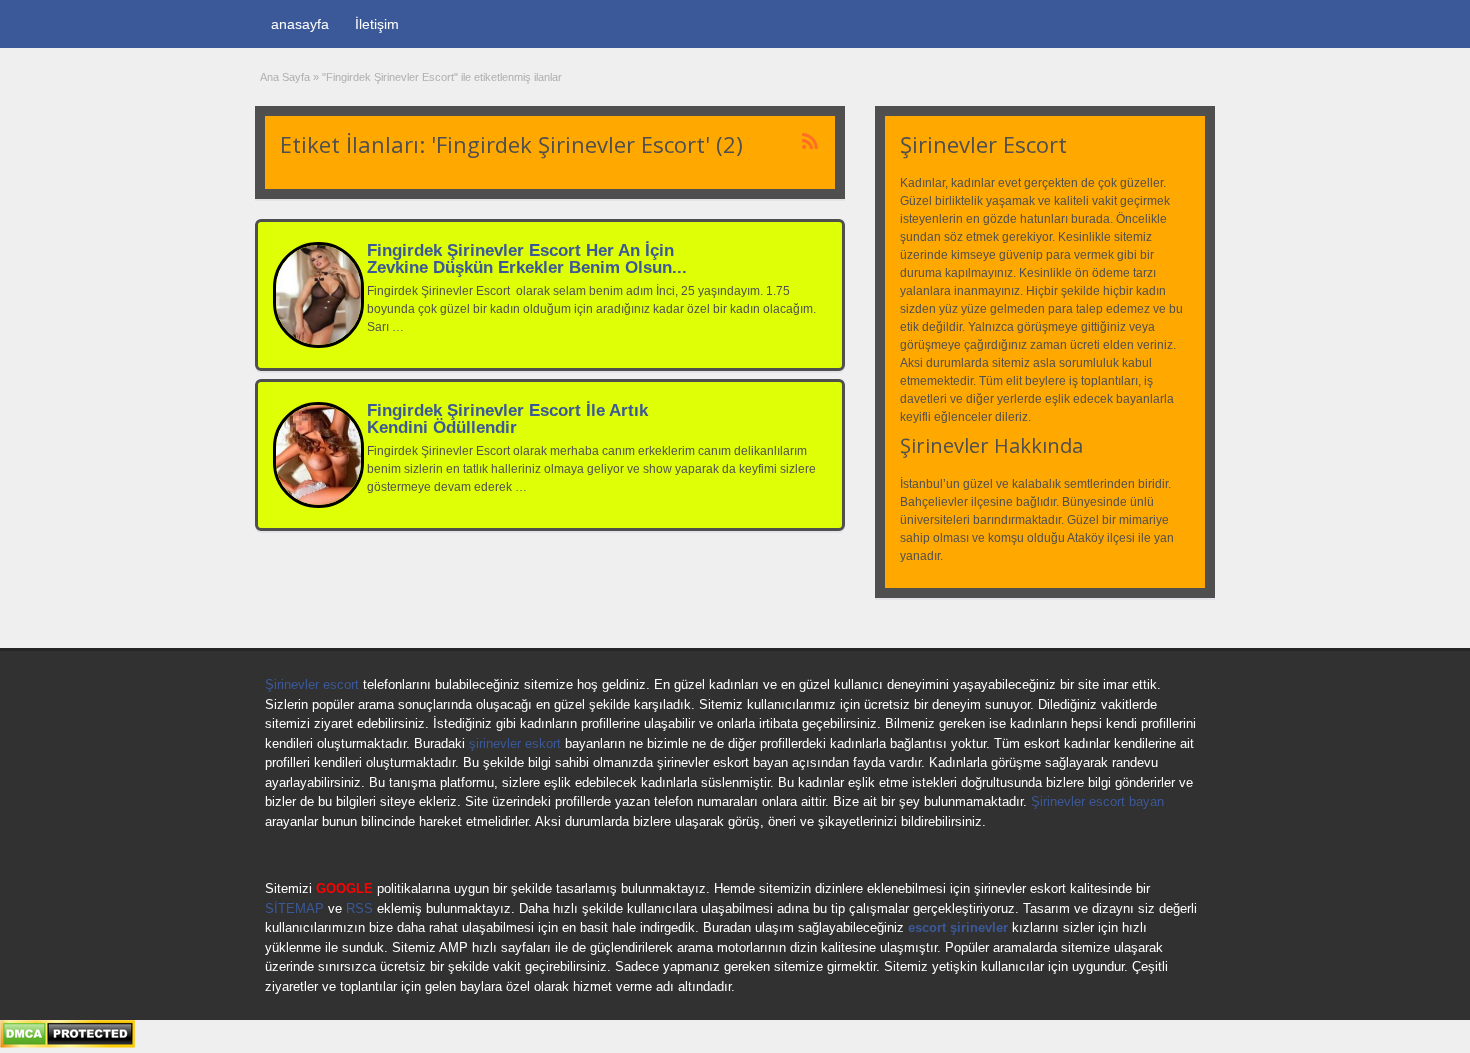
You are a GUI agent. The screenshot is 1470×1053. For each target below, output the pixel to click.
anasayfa (300, 24)
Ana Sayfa (285, 77)
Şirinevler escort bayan (1097, 801)
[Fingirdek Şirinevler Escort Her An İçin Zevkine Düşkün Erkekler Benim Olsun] (318, 344)
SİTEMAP (294, 908)
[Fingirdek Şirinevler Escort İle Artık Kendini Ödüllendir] (318, 504)
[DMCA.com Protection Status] (67, 1044)
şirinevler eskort (515, 743)
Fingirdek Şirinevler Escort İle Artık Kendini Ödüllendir (507, 419)
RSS (359, 908)
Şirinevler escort (312, 684)
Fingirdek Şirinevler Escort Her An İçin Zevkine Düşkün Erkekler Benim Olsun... (527, 259)
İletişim (377, 24)
